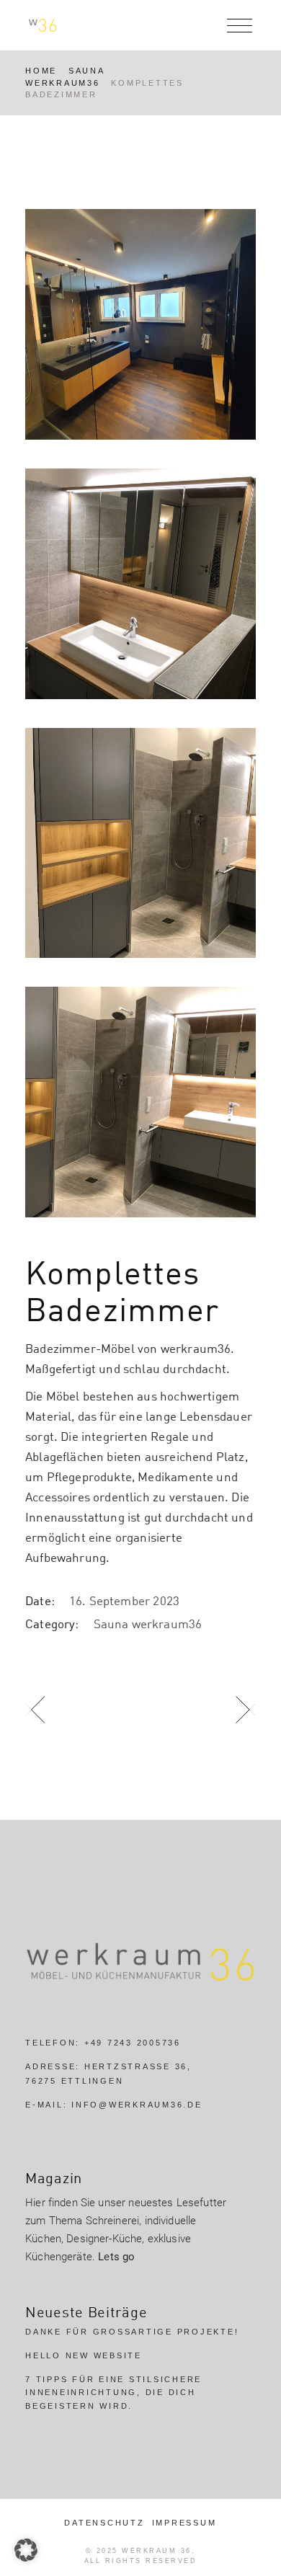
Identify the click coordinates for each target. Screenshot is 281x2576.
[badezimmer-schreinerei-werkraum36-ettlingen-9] (140, 584)
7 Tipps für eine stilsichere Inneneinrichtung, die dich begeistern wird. (113, 2393)
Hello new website (84, 2355)
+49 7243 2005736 (133, 2043)
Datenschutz (104, 2523)
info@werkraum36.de (137, 2105)
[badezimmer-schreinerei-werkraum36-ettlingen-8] (140, 324)
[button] (26, 2550)
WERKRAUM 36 (157, 2551)
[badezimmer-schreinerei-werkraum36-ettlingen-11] (140, 1102)
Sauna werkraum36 (148, 1624)
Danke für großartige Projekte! (132, 2332)
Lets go (116, 2257)
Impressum (184, 2523)
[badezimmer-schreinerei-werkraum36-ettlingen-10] (140, 843)
